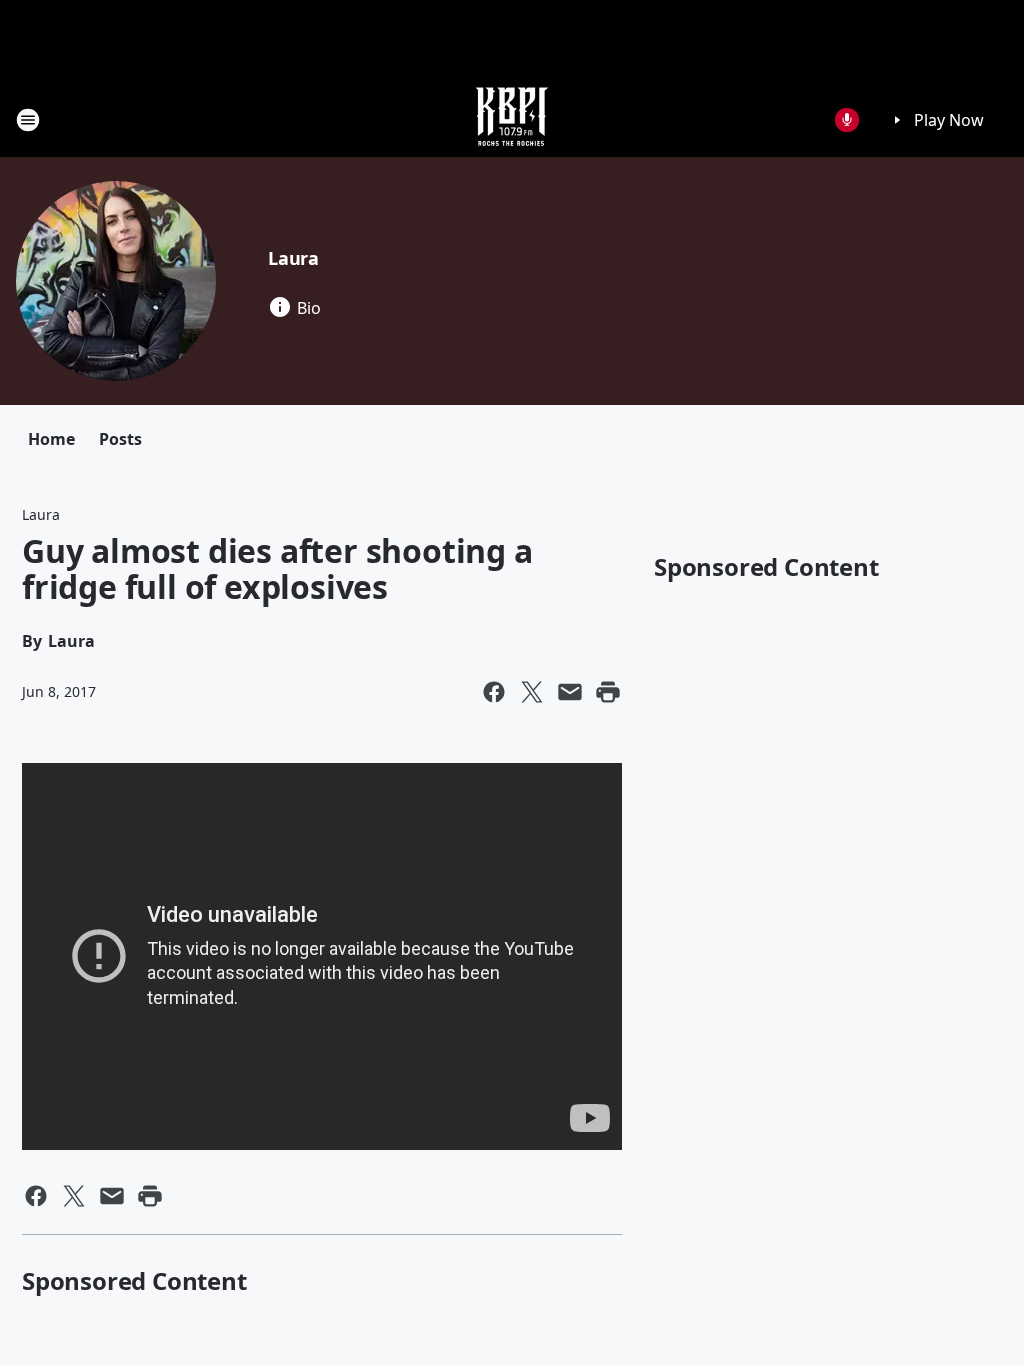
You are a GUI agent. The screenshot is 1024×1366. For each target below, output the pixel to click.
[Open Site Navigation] (28, 120)
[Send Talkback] (847, 120)
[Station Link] (512, 119)
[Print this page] (608, 692)
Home (51, 439)
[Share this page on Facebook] (494, 692)
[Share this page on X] (532, 692)
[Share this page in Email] (570, 692)
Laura (293, 258)
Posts (120, 439)
